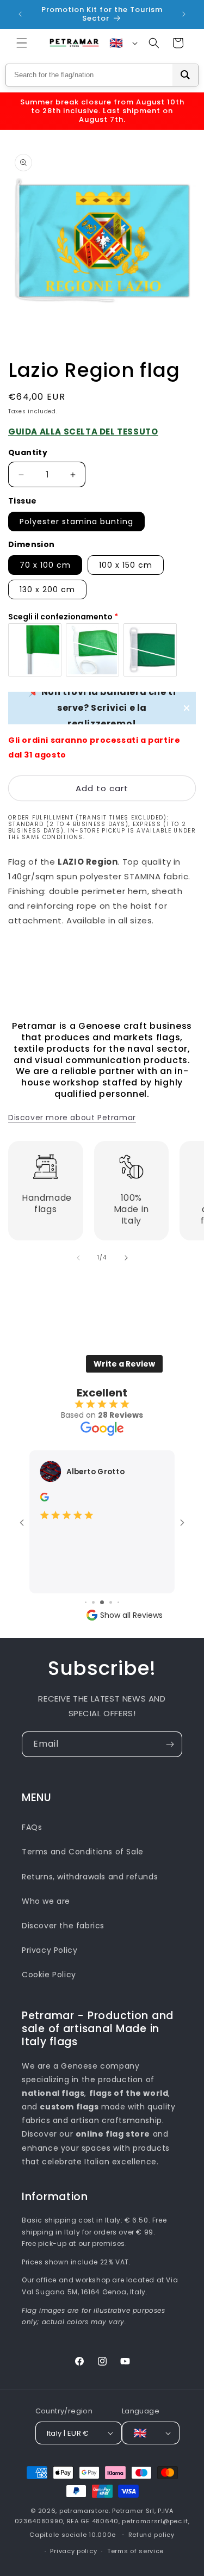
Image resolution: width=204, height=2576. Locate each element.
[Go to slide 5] (102, 1602)
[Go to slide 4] (93, 1602)
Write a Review (124, 1364)
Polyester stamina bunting (76, 522)
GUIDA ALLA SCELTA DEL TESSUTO (83, 432)
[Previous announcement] (20, 14)
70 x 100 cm (45, 565)
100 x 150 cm (126, 565)
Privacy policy (73, 2551)
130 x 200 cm (47, 589)
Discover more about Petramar (72, 1118)
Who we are (46, 1901)
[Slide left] (78, 1258)
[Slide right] (126, 1258)
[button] (22, 43)
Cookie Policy (49, 1975)
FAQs (32, 1827)
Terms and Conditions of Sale (83, 1852)
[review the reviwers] (45, 1499)
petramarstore (84, 2511)
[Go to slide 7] (118, 1602)
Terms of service (135, 2551)
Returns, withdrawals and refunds (90, 1877)
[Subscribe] (170, 1744)
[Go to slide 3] (86, 1602)
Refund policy (152, 2535)
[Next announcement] (184, 14)
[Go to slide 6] (111, 1602)
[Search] (185, 75)
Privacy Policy (50, 1950)
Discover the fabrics (63, 1926)
